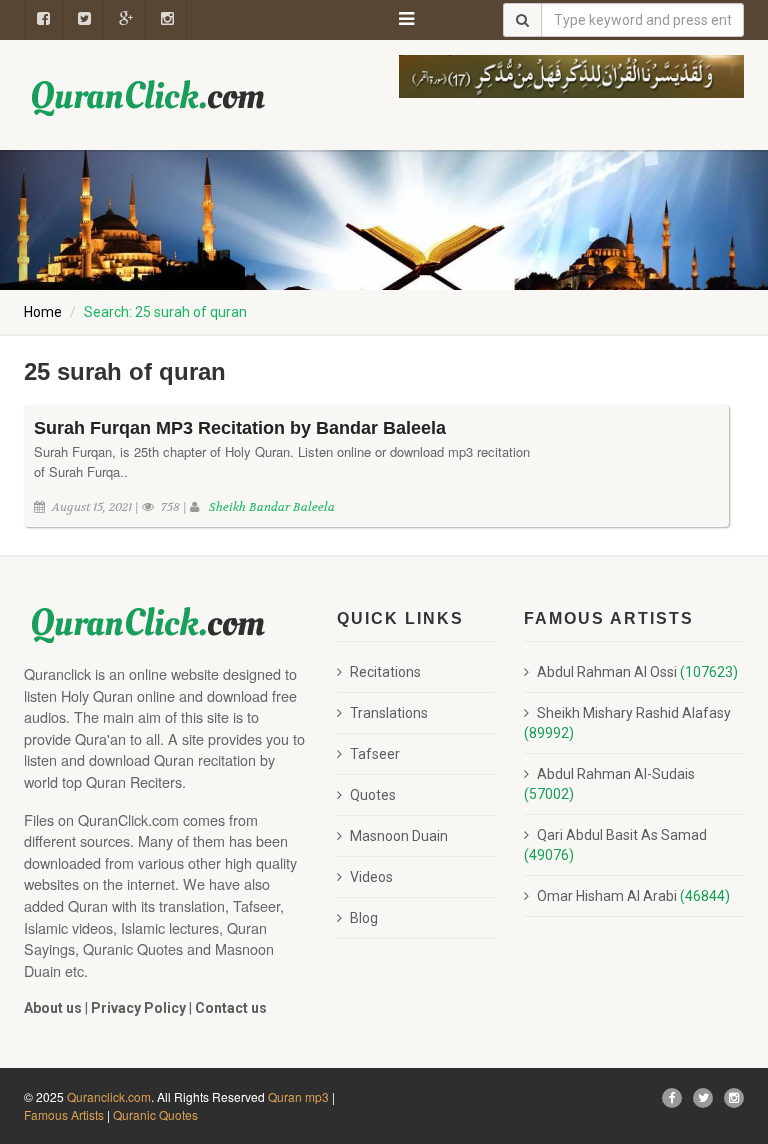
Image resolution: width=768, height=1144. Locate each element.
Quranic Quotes (155, 1114)
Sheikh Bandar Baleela (272, 507)
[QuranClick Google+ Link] (126, 20)
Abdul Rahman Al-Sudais (609, 784)
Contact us (231, 1008)
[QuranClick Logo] (149, 97)
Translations (389, 713)
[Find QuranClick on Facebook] (43, 20)
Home (43, 312)
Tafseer (375, 754)
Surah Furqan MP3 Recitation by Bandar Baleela (240, 428)
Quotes (373, 795)
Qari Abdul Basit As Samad (615, 845)
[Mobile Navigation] (406, 15)
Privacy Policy (138, 1008)
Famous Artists (64, 1114)
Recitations (385, 672)
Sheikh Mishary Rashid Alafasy (627, 723)
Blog (364, 918)
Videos (371, 877)
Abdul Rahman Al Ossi (637, 672)
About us (53, 1008)
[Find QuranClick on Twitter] (703, 1098)
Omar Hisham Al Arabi (633, 896)
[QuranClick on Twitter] (85, 20)
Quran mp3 (298, 1096)
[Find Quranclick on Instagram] (734, 1098)
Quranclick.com (109, 1096)
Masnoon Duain (399, 836)
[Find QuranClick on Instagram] (168, 20)
